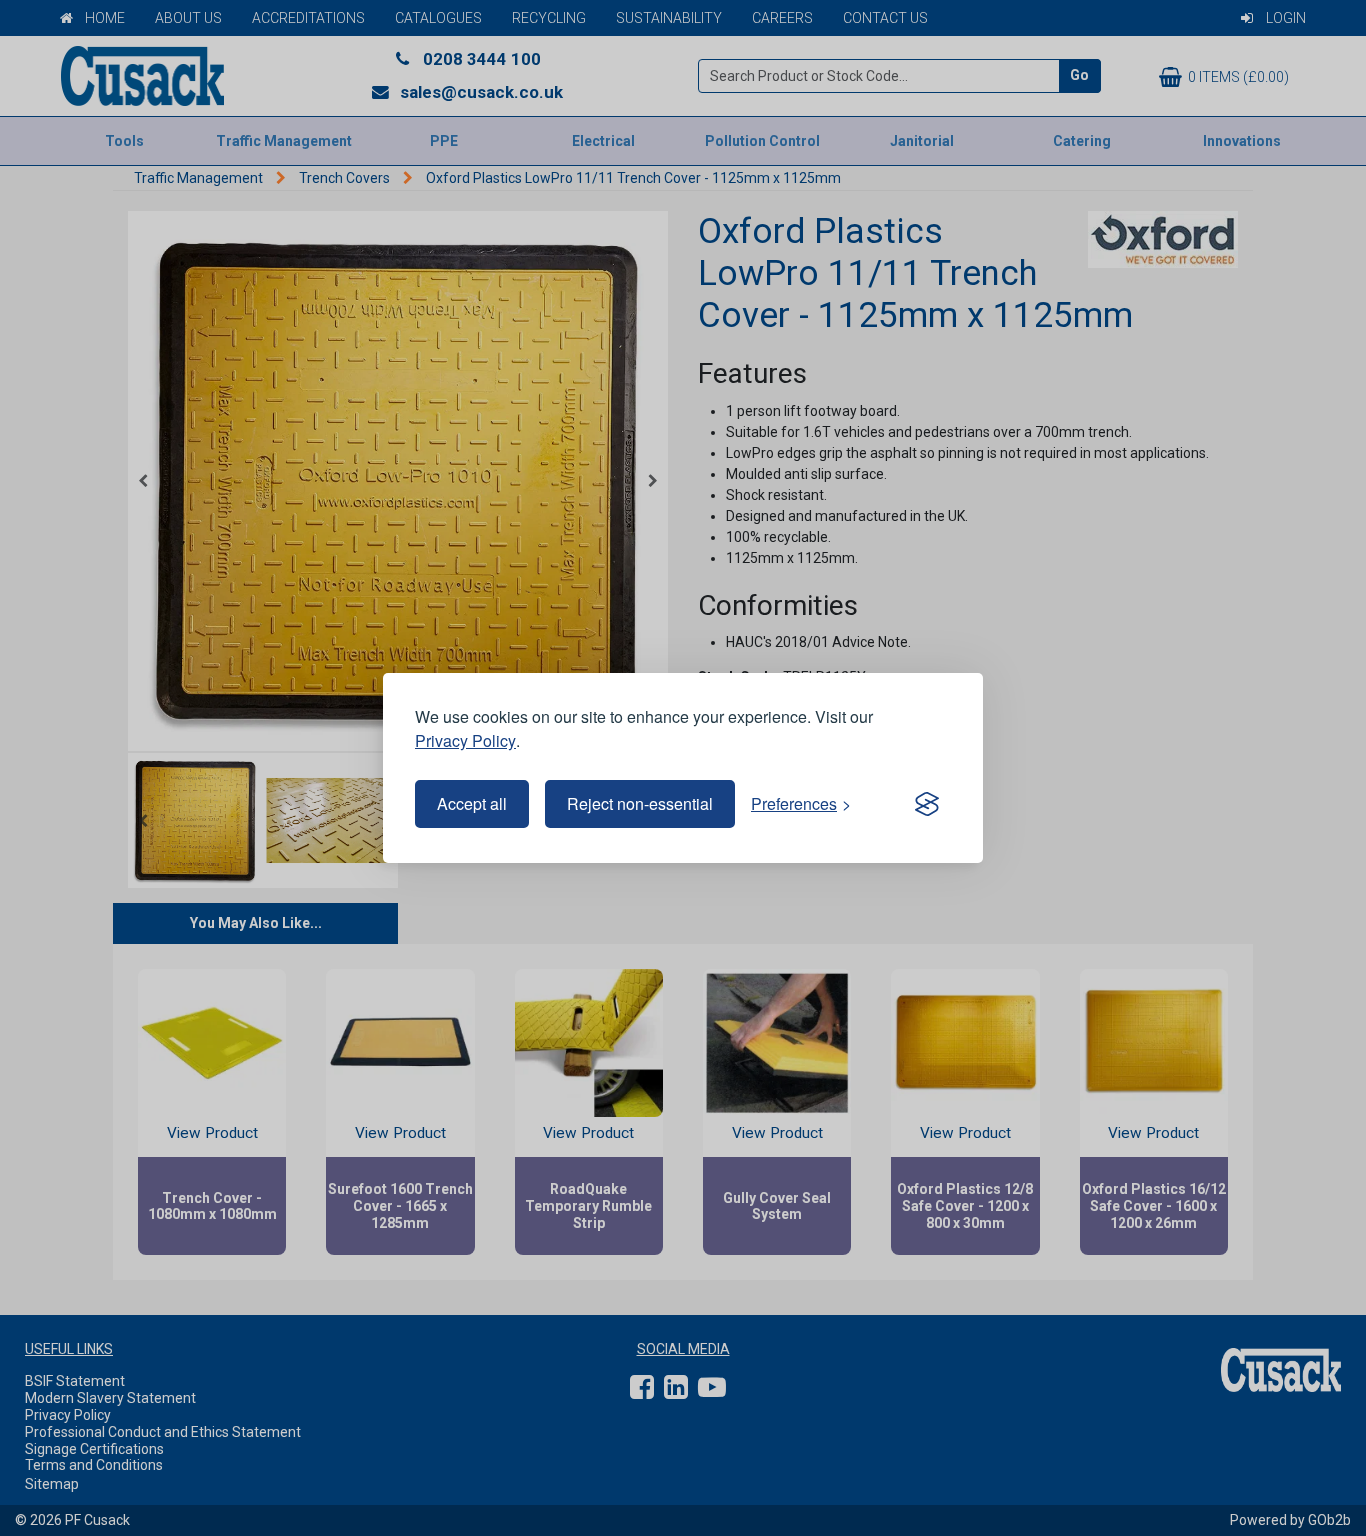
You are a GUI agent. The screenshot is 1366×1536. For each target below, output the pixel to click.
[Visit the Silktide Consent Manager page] (927, 804)
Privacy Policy (465, 740)
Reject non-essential (640, 803)
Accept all (472, 803)
